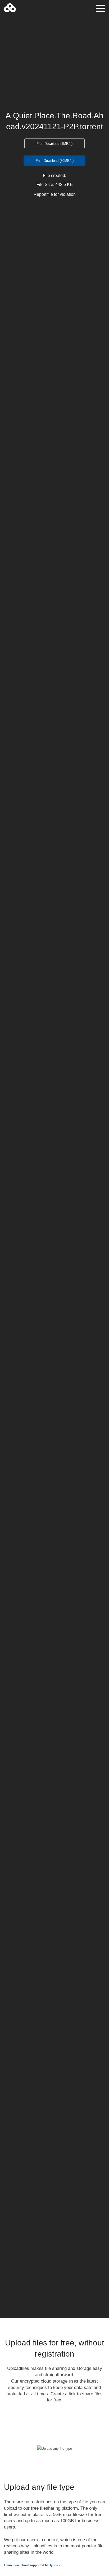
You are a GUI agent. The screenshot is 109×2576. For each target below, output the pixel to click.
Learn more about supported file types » (32, 2565)
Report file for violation (55, 194)
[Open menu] (100, 8)
